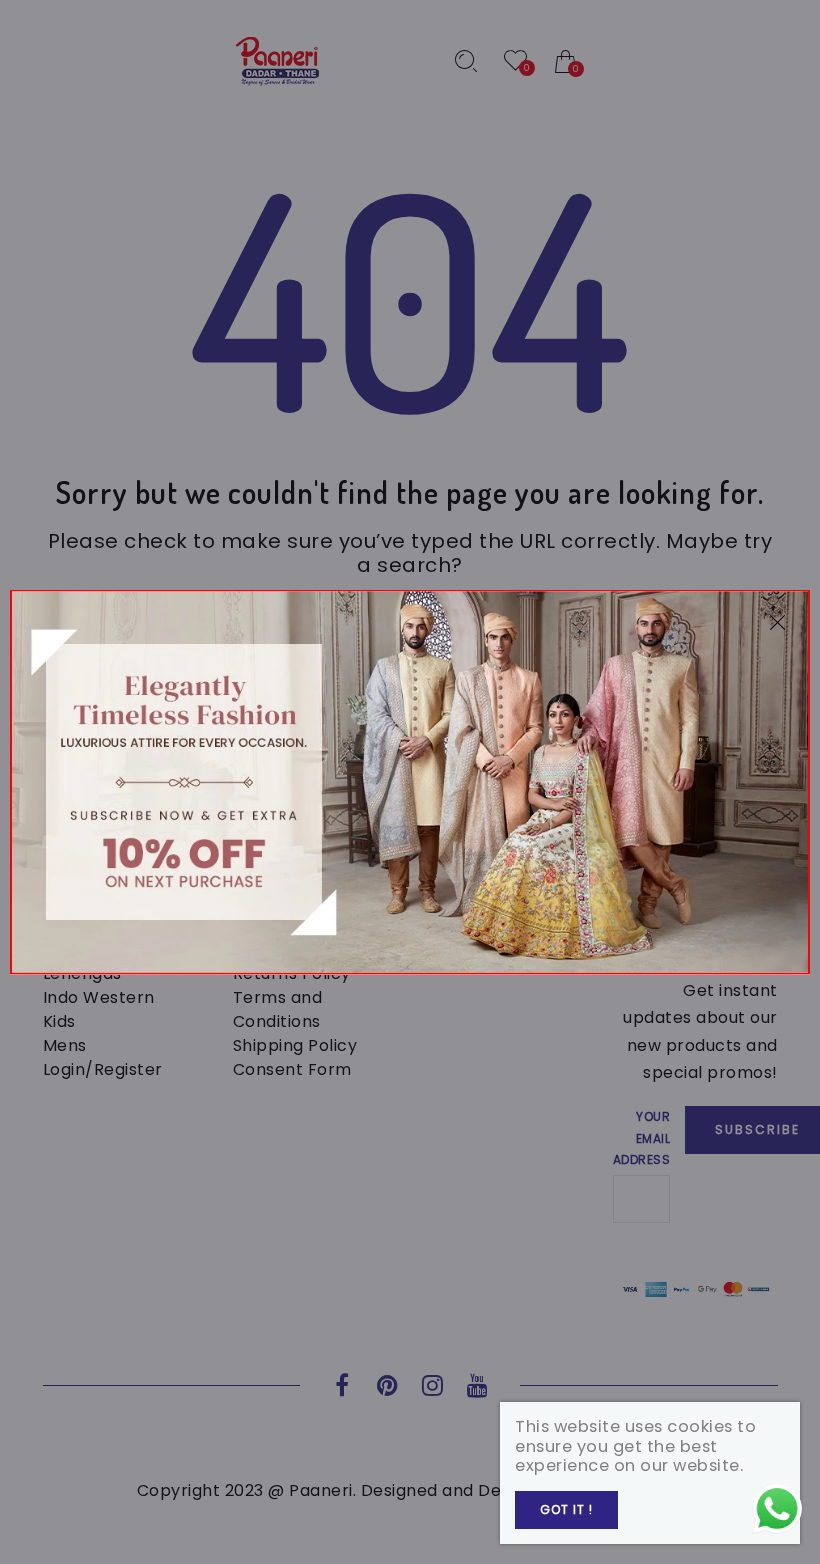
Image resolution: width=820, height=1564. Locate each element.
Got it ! (566, 1509)
